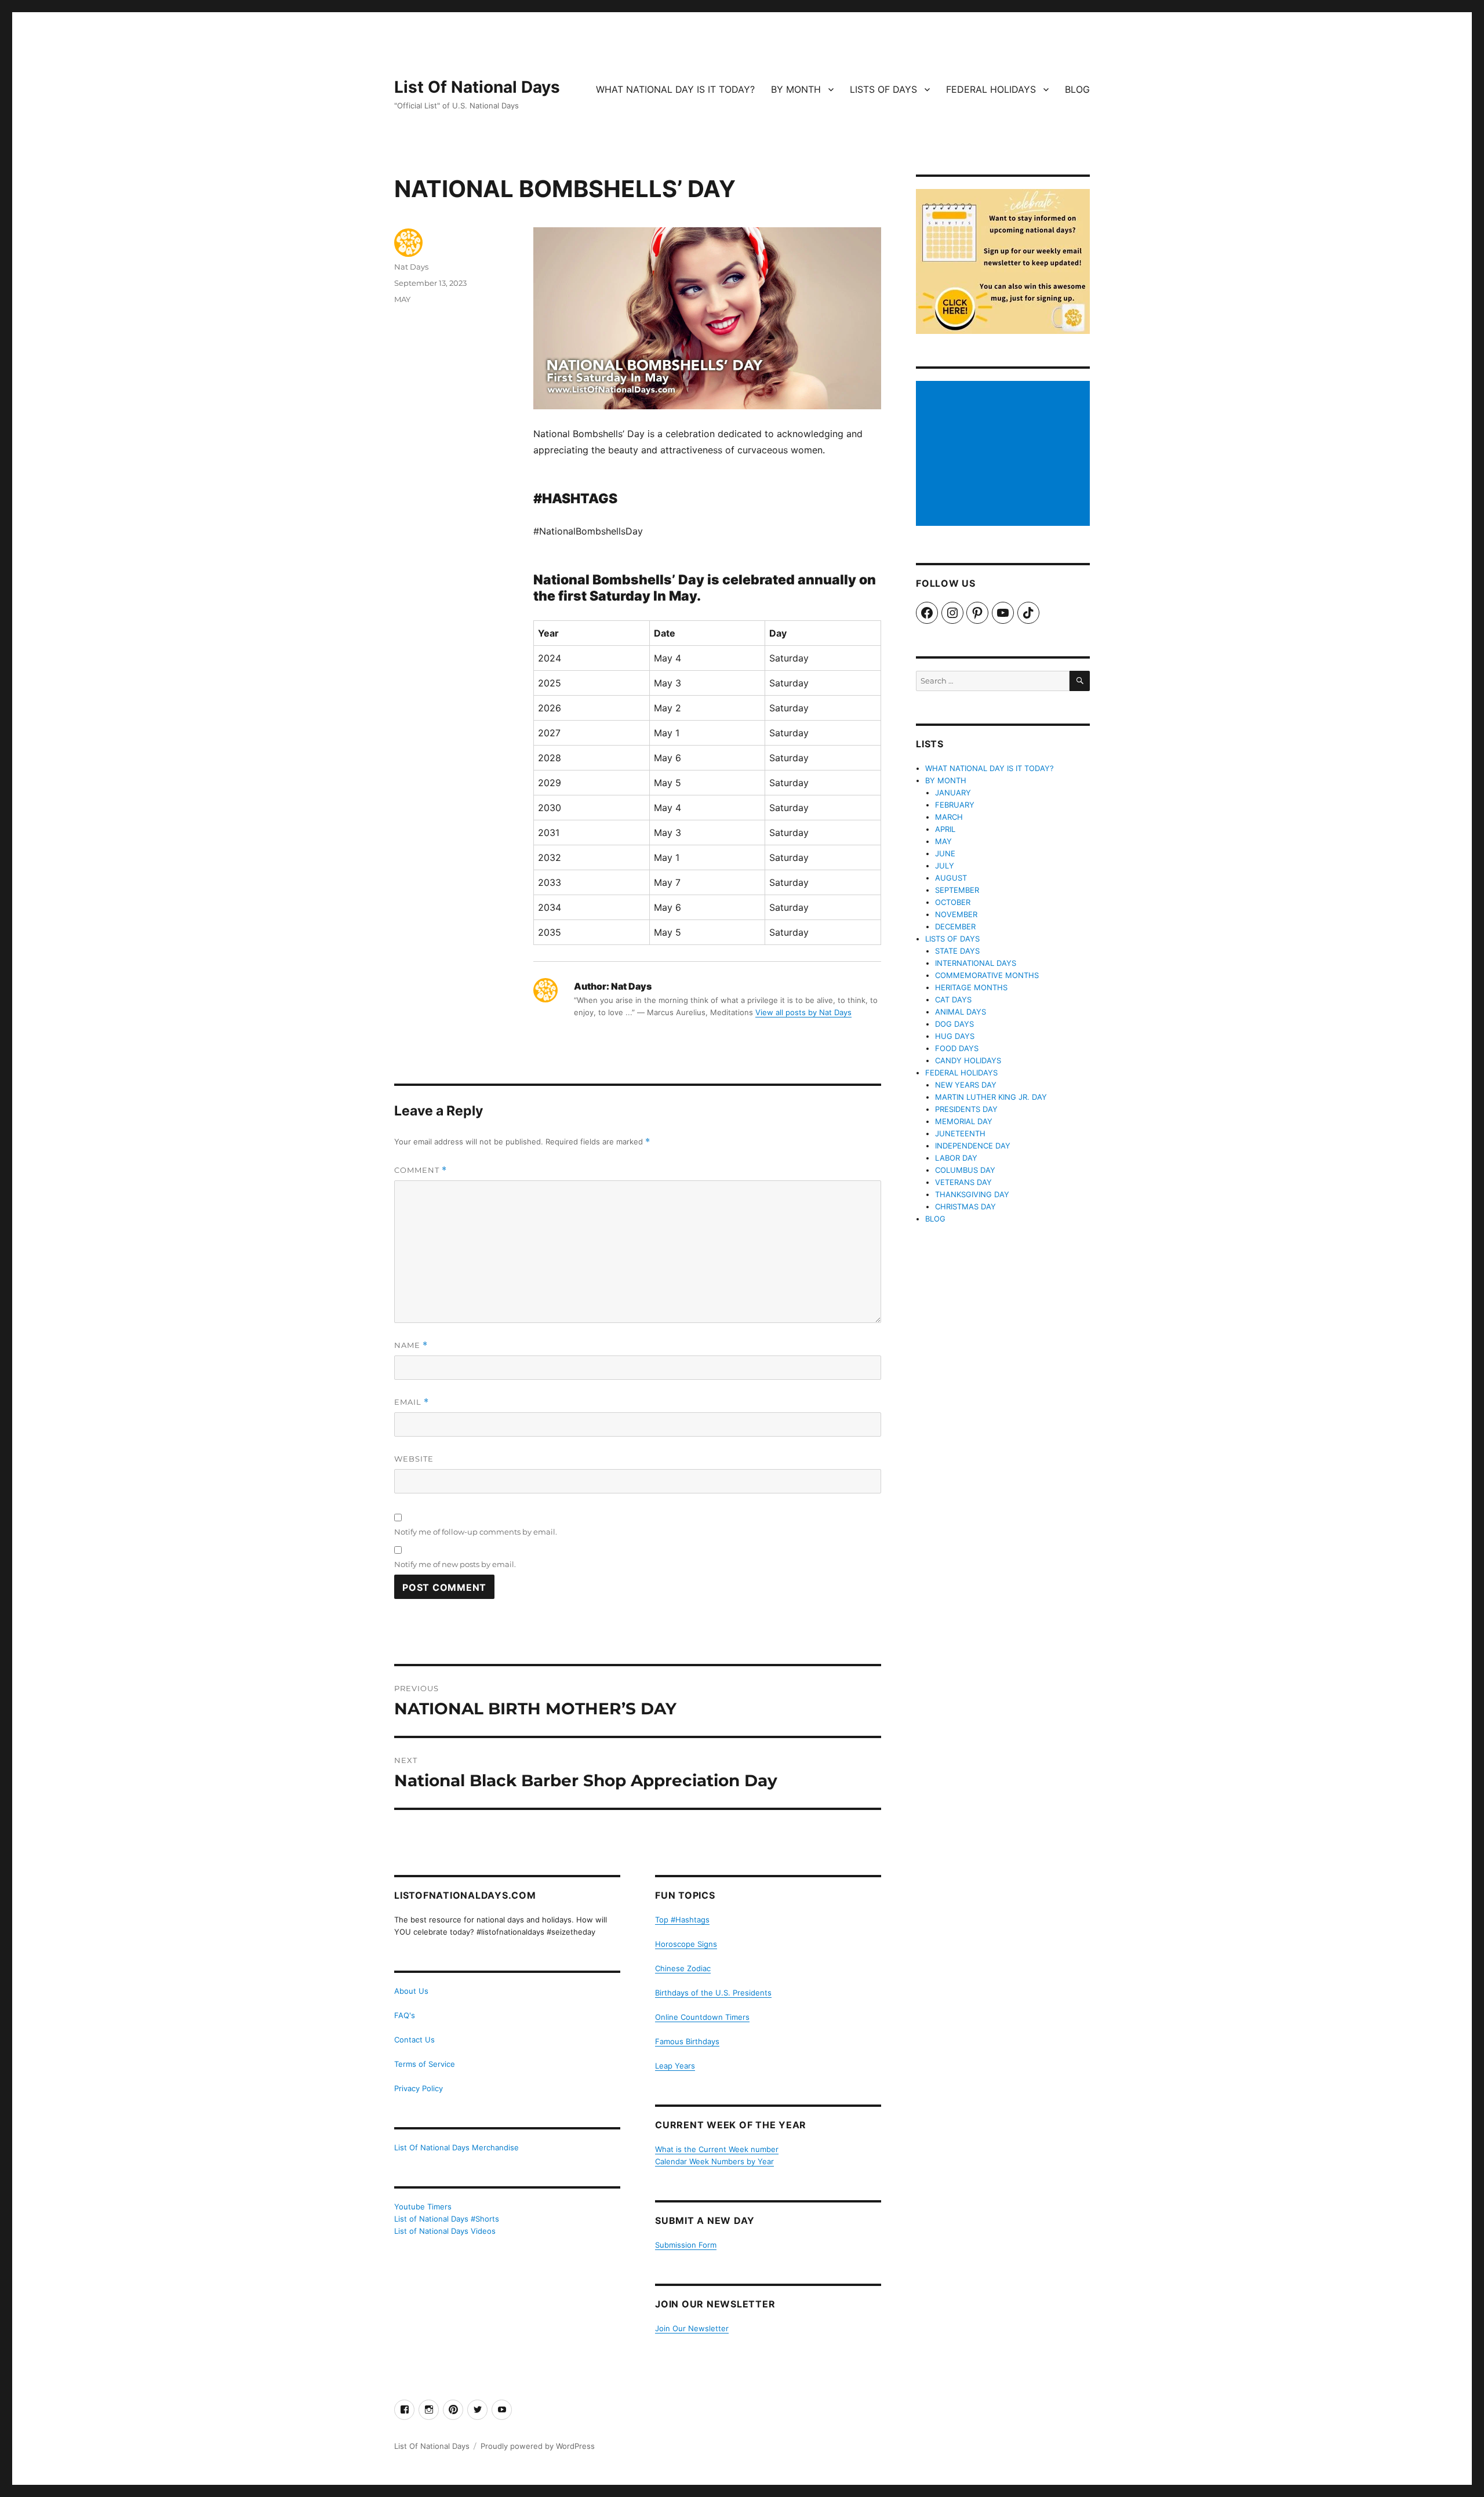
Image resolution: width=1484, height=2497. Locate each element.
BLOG (1077, 89)
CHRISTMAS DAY (965, 1206)
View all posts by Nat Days (803, 1012)
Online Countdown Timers (702, 2017)
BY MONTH (796, 89)
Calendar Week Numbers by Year (714, 2161)
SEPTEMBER (957, 890)
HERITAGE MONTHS (971, 987)
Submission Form (686, 2245)
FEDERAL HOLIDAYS (991, 89)
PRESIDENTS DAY (966, 1109)
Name (411, 1345)
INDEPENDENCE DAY (973, 1146)
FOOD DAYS (957, 1048)
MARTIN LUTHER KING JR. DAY (991, 1097)
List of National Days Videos (445, 2231)
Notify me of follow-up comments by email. (476, 1532)
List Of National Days (477, 87)
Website (414, 1459)
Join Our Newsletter (692, 2328)
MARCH (949, 817)
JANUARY (953, 793)
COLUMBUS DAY (965, 1170)
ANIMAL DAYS (961, 1012)
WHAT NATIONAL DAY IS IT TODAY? (675, 89)
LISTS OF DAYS (883, 89)
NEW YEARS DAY (966, 1085)
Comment (421, 1170)
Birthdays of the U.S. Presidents (713, 1993)
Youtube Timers (423, 2207)
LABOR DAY (956, 1158)
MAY (402, 299)
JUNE (945, 853)
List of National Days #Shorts (447, 2219)
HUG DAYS (955, 1036)
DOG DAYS (954, 1024)
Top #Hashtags (682, 1920)
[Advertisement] (1005, 455)
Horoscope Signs (686, 1944)
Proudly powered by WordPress (538, 2446)
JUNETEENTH (960, 1133)
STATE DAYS (957, 951)
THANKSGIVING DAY (972, 1194)
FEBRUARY (955, 805)
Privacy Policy (419, 2088)
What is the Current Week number (717, 2149)
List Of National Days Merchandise (457, 2147)
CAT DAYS (953, 999)
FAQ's (405, 2015)
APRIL (945, 829)
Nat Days (411, 267)
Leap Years (675, 2066)
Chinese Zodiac (683, 1968)
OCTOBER (953, 902)
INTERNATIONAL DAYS (976, 963)
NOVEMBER (956, 914)
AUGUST (951, 878)
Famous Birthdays (687, 2041)
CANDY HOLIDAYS (968, 1060)
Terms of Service (425, 2064)
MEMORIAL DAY (964, 1121)
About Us (411, 1991)
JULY (945, 866)
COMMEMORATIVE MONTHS (987, 975)
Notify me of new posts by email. (455, 1564)
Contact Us (414, 2040)
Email (412, 1402)
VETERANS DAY (963, 1182)
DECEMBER (955, 926)
